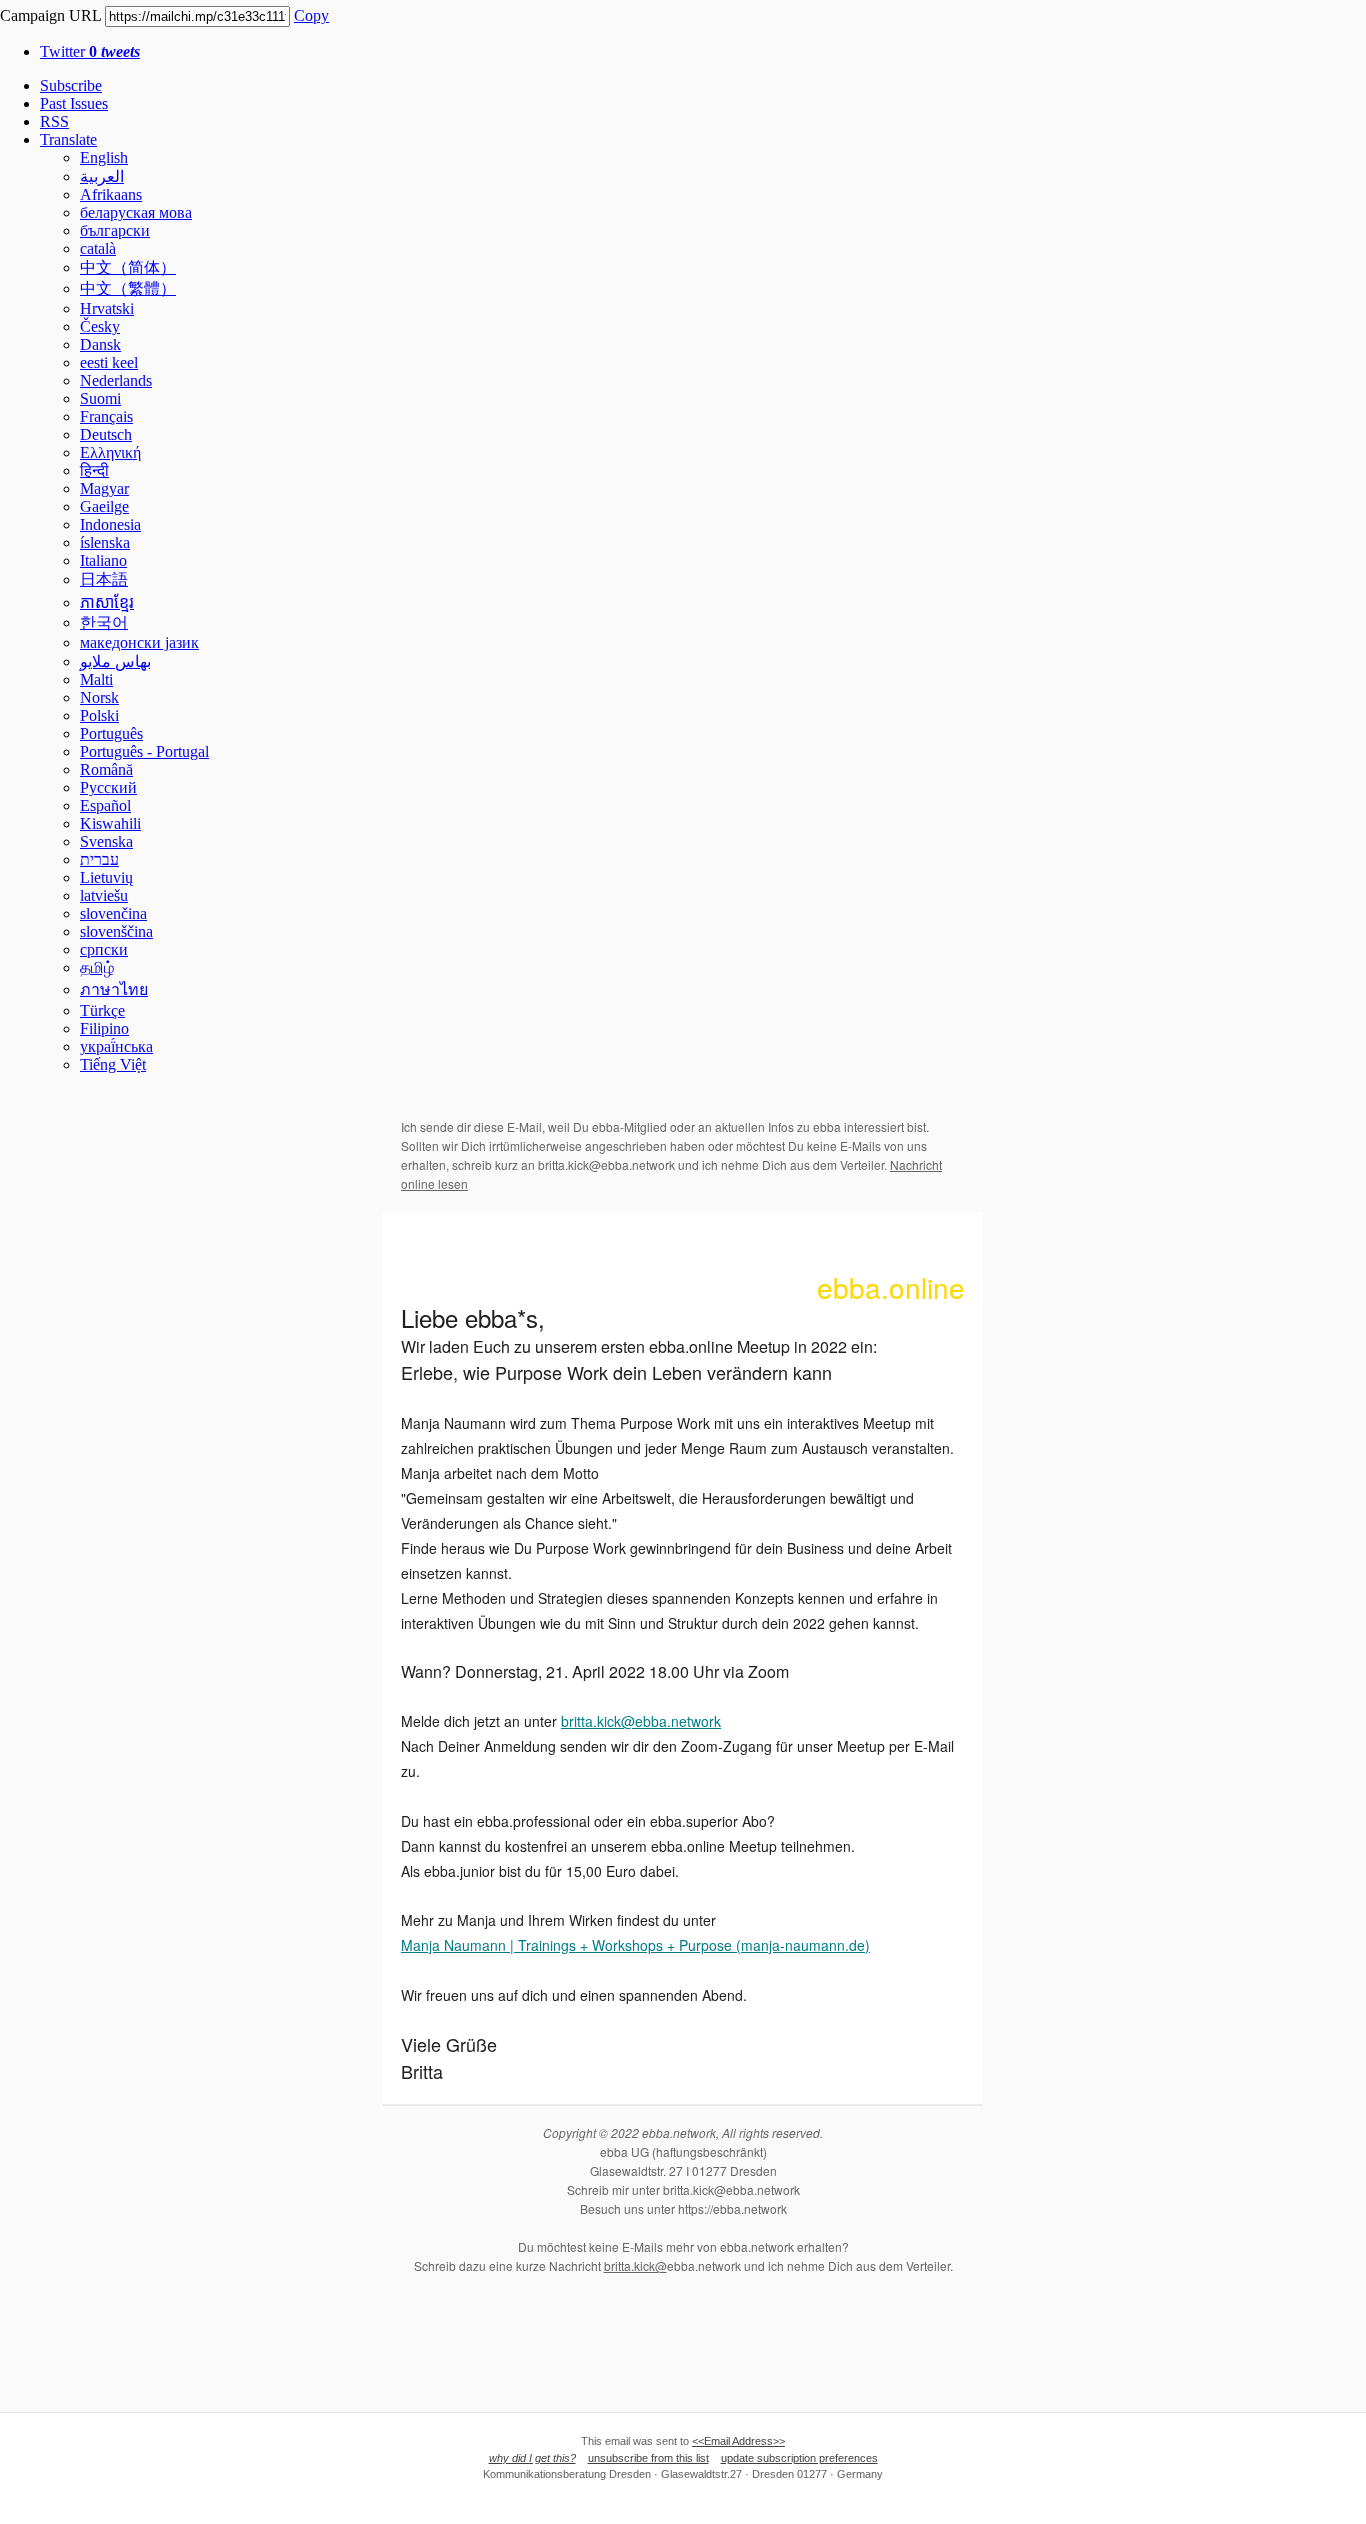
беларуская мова (136, 212)
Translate (68, 139)
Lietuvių (106, 877)
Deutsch (106, 434)
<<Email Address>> (738, 2441)
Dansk (100, 344)
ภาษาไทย (114, 989)
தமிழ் (97, 967)
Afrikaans (111, 194)
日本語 (104, 579)
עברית (99, 859)
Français (106, 416)
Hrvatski (107, 308)
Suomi (100, 398)
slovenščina (116, 931)
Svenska (106, 841)
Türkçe (102, 1010)
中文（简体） (128, 267)
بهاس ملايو (115, 661)
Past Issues (74, 103)
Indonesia (110, 524)
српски (104, 949)
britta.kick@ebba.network (641, 1721)
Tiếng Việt (113, 1064)
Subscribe (71, 85)
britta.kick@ (635, 2265)
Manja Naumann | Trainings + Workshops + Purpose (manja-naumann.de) (635, 1945)
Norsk (99, 697)
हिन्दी (94, 470)
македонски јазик (139, 642)
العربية (102, 176)
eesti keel (109, 362)
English (104, 157)
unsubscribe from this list (648, 2458)
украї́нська (116, 1046)
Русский (108, 787)
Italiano (103, 560)
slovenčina (113, 913)
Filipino (104, 1028)
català (98, 248)
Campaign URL (50, 15)
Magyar (104, 488)
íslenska (105, 542)
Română (106, 769)
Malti (96, 679)
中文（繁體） (128, 288)
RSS (54, 121)
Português (111, 733)
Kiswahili (110, 823)
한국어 (104, 622)
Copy (311, 15)
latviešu (104, 895)
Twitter (90, 51)
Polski (99, 715)
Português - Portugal (144, 751)
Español (105, 805)
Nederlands (116, 380)
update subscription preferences (799, 2458)
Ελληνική (110, 452)
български (115, 230)
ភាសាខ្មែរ (107, 602)
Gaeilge (104, 506)
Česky (100, 326)
